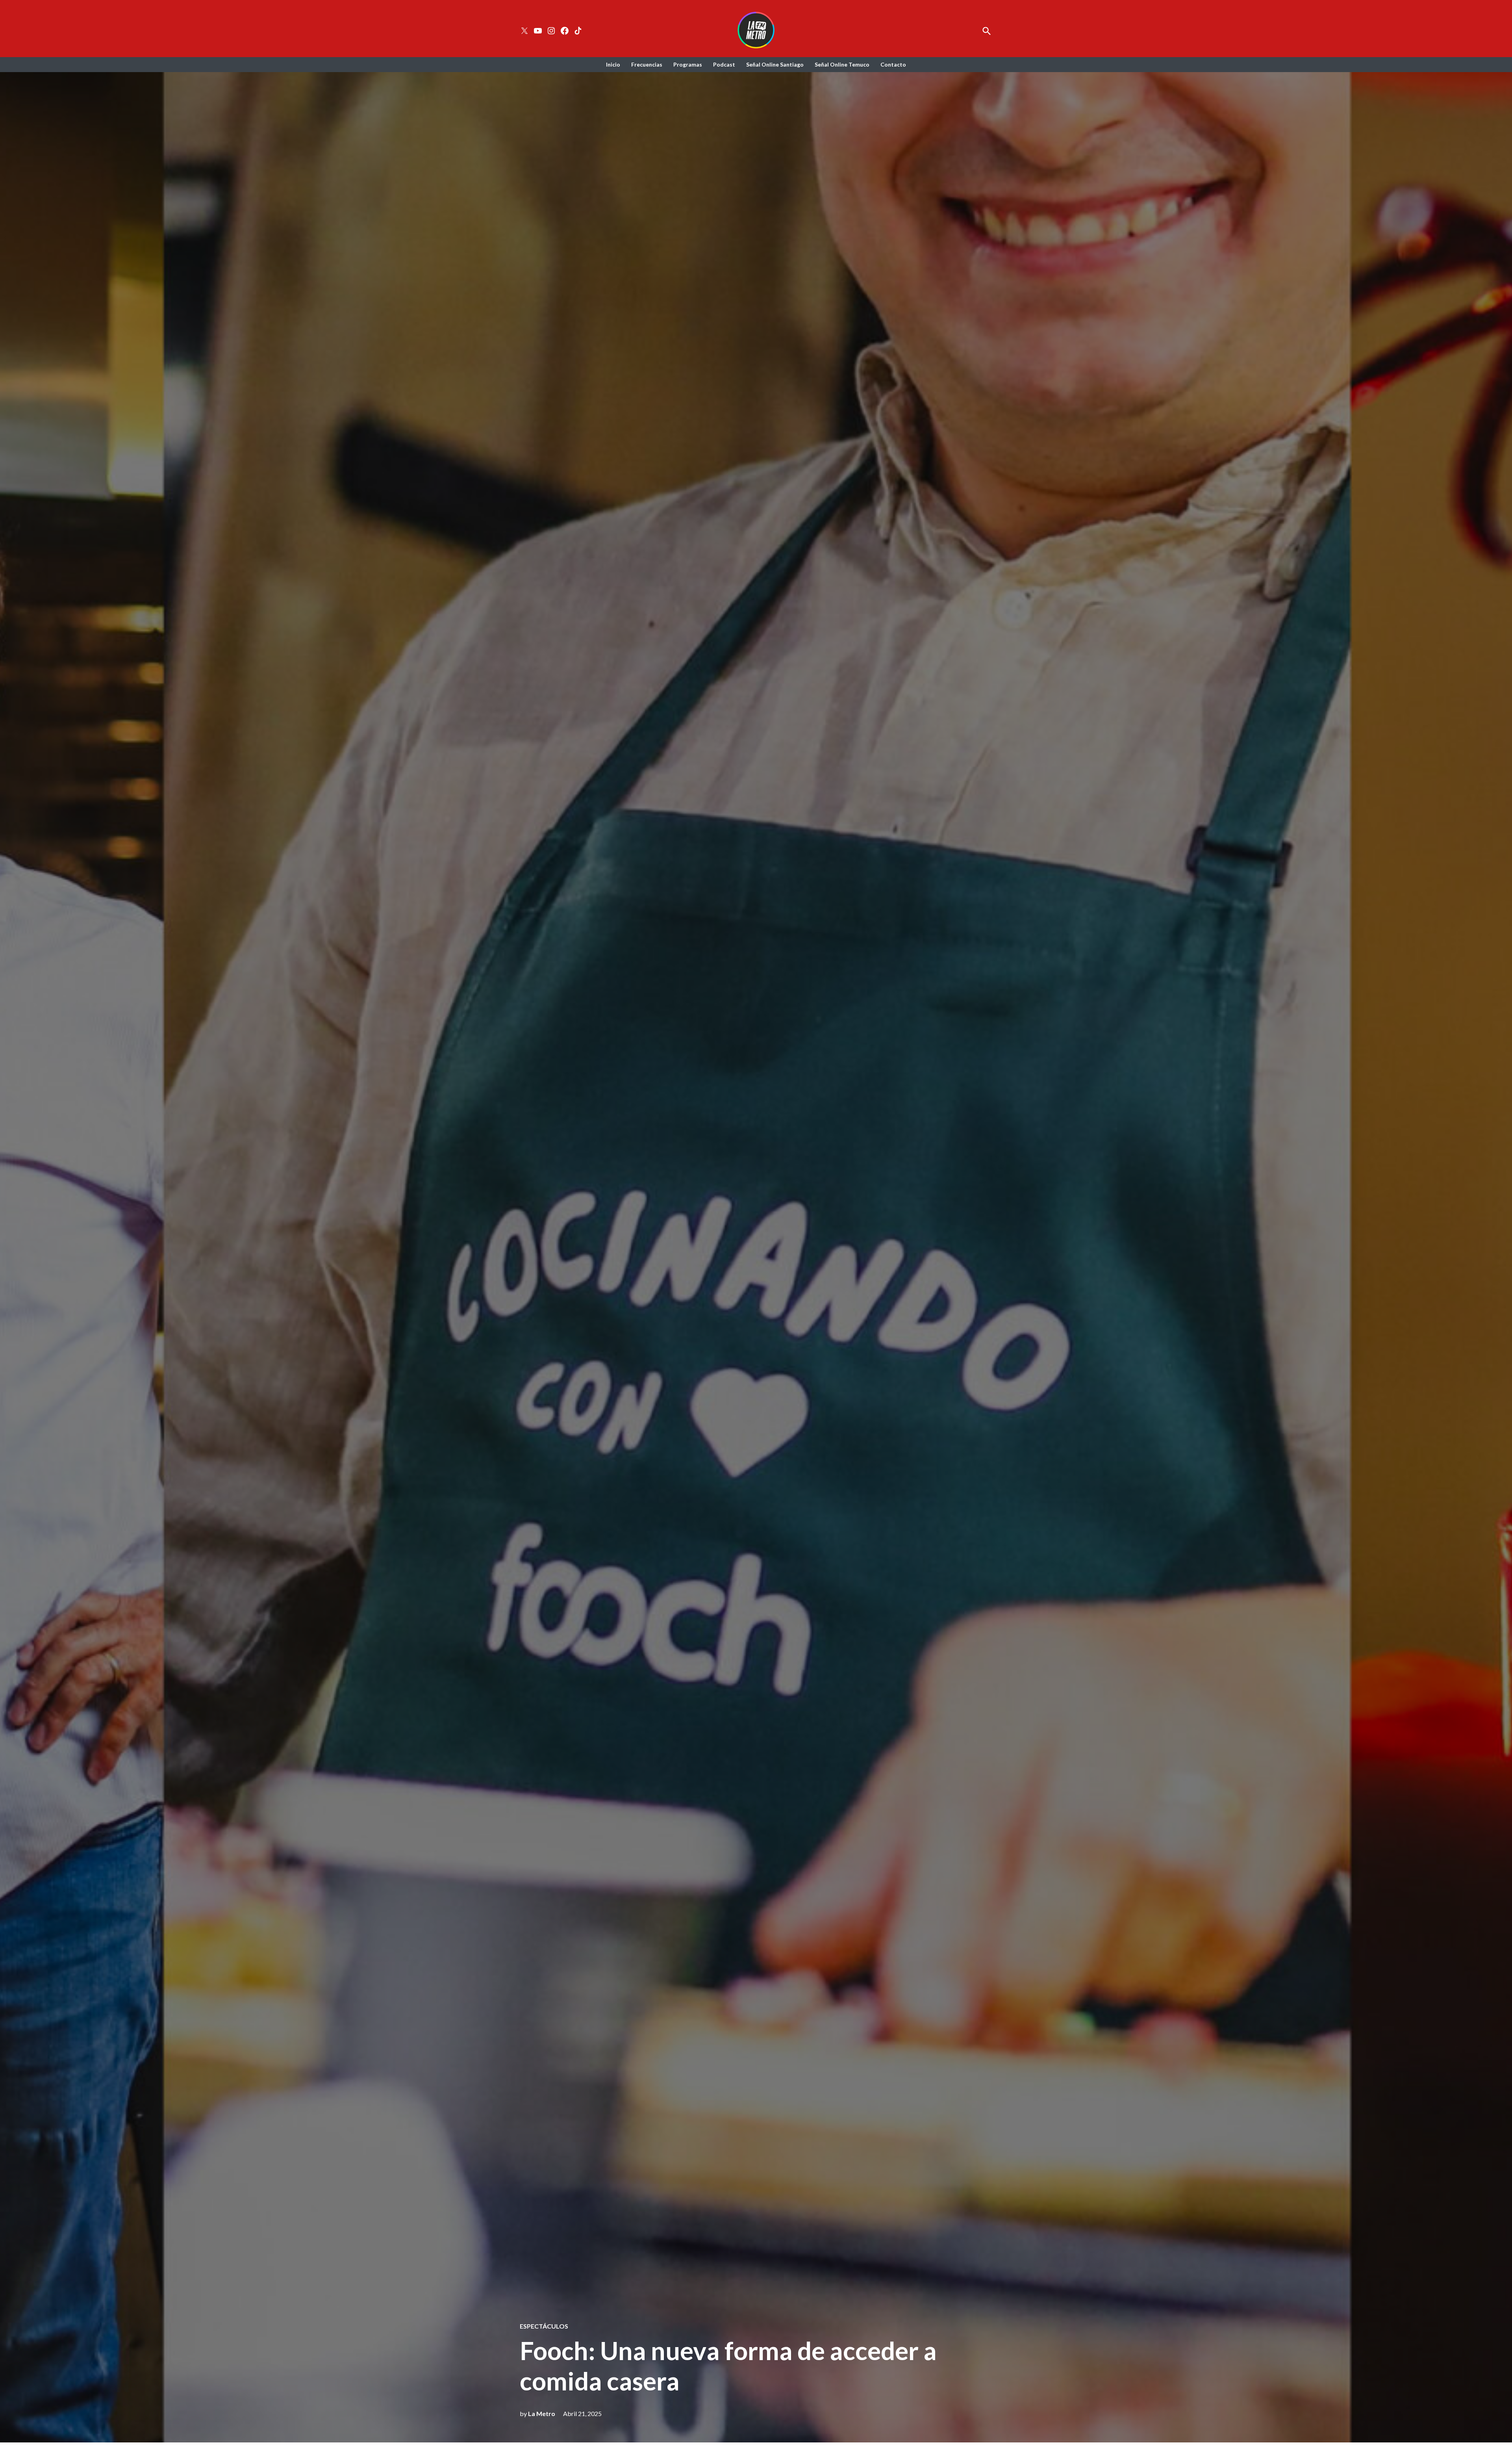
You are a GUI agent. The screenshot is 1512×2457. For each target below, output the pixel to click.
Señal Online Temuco (842, 64)
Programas (688, 64)
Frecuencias (647, 64)
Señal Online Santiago (775, 64)
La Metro (542, 2413)
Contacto (893, 64)
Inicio (613, 64)
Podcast (724, 64)
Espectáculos (544, 2326)
